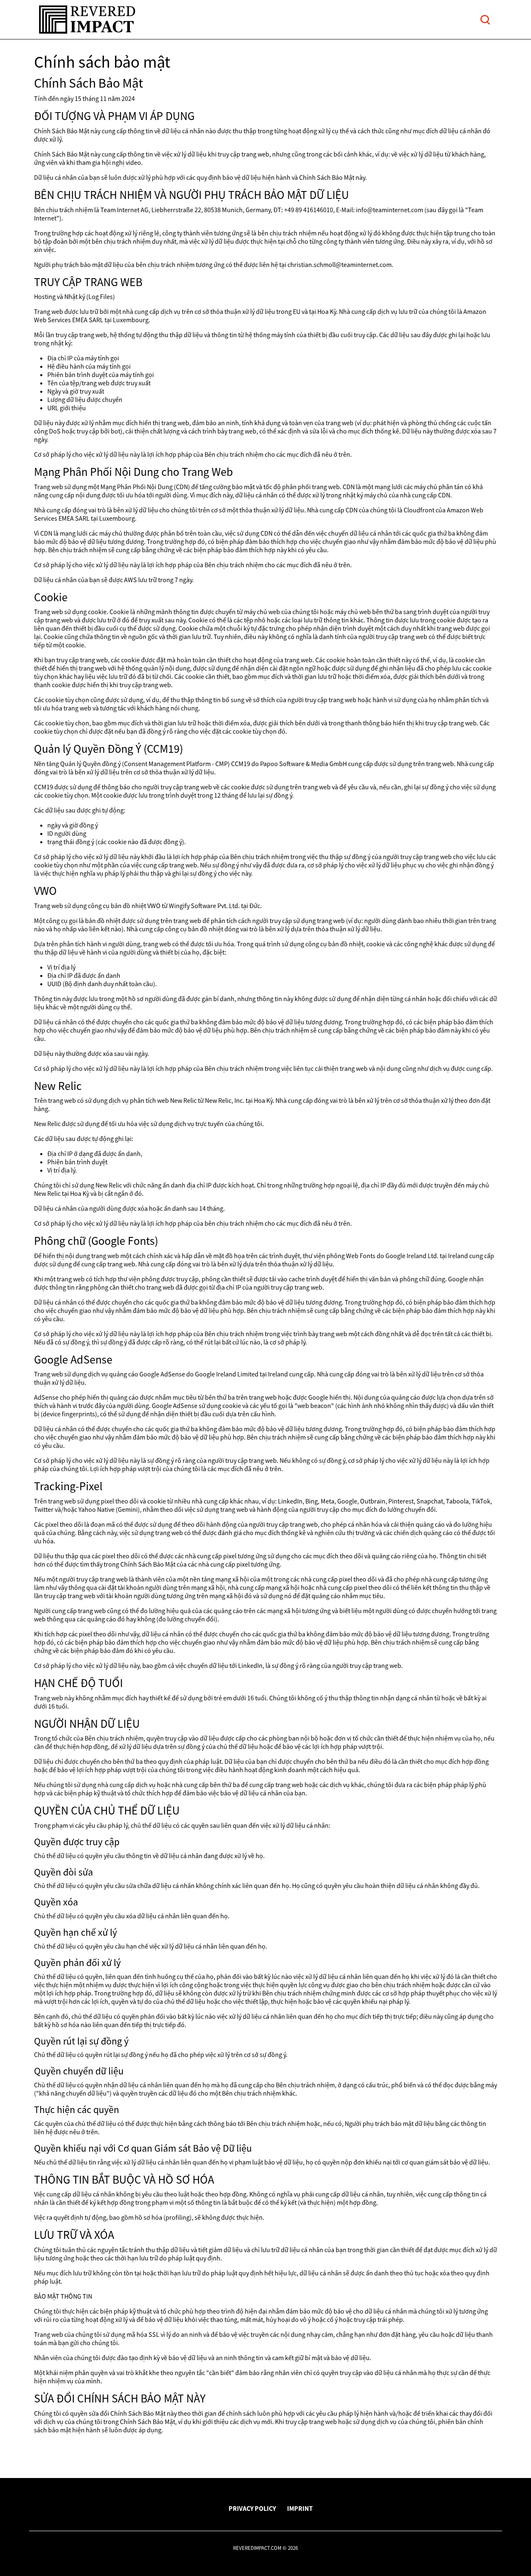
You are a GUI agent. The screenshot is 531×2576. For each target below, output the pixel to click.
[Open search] (485, 20)
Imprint (300, 2508)
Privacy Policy (252, 2508)
